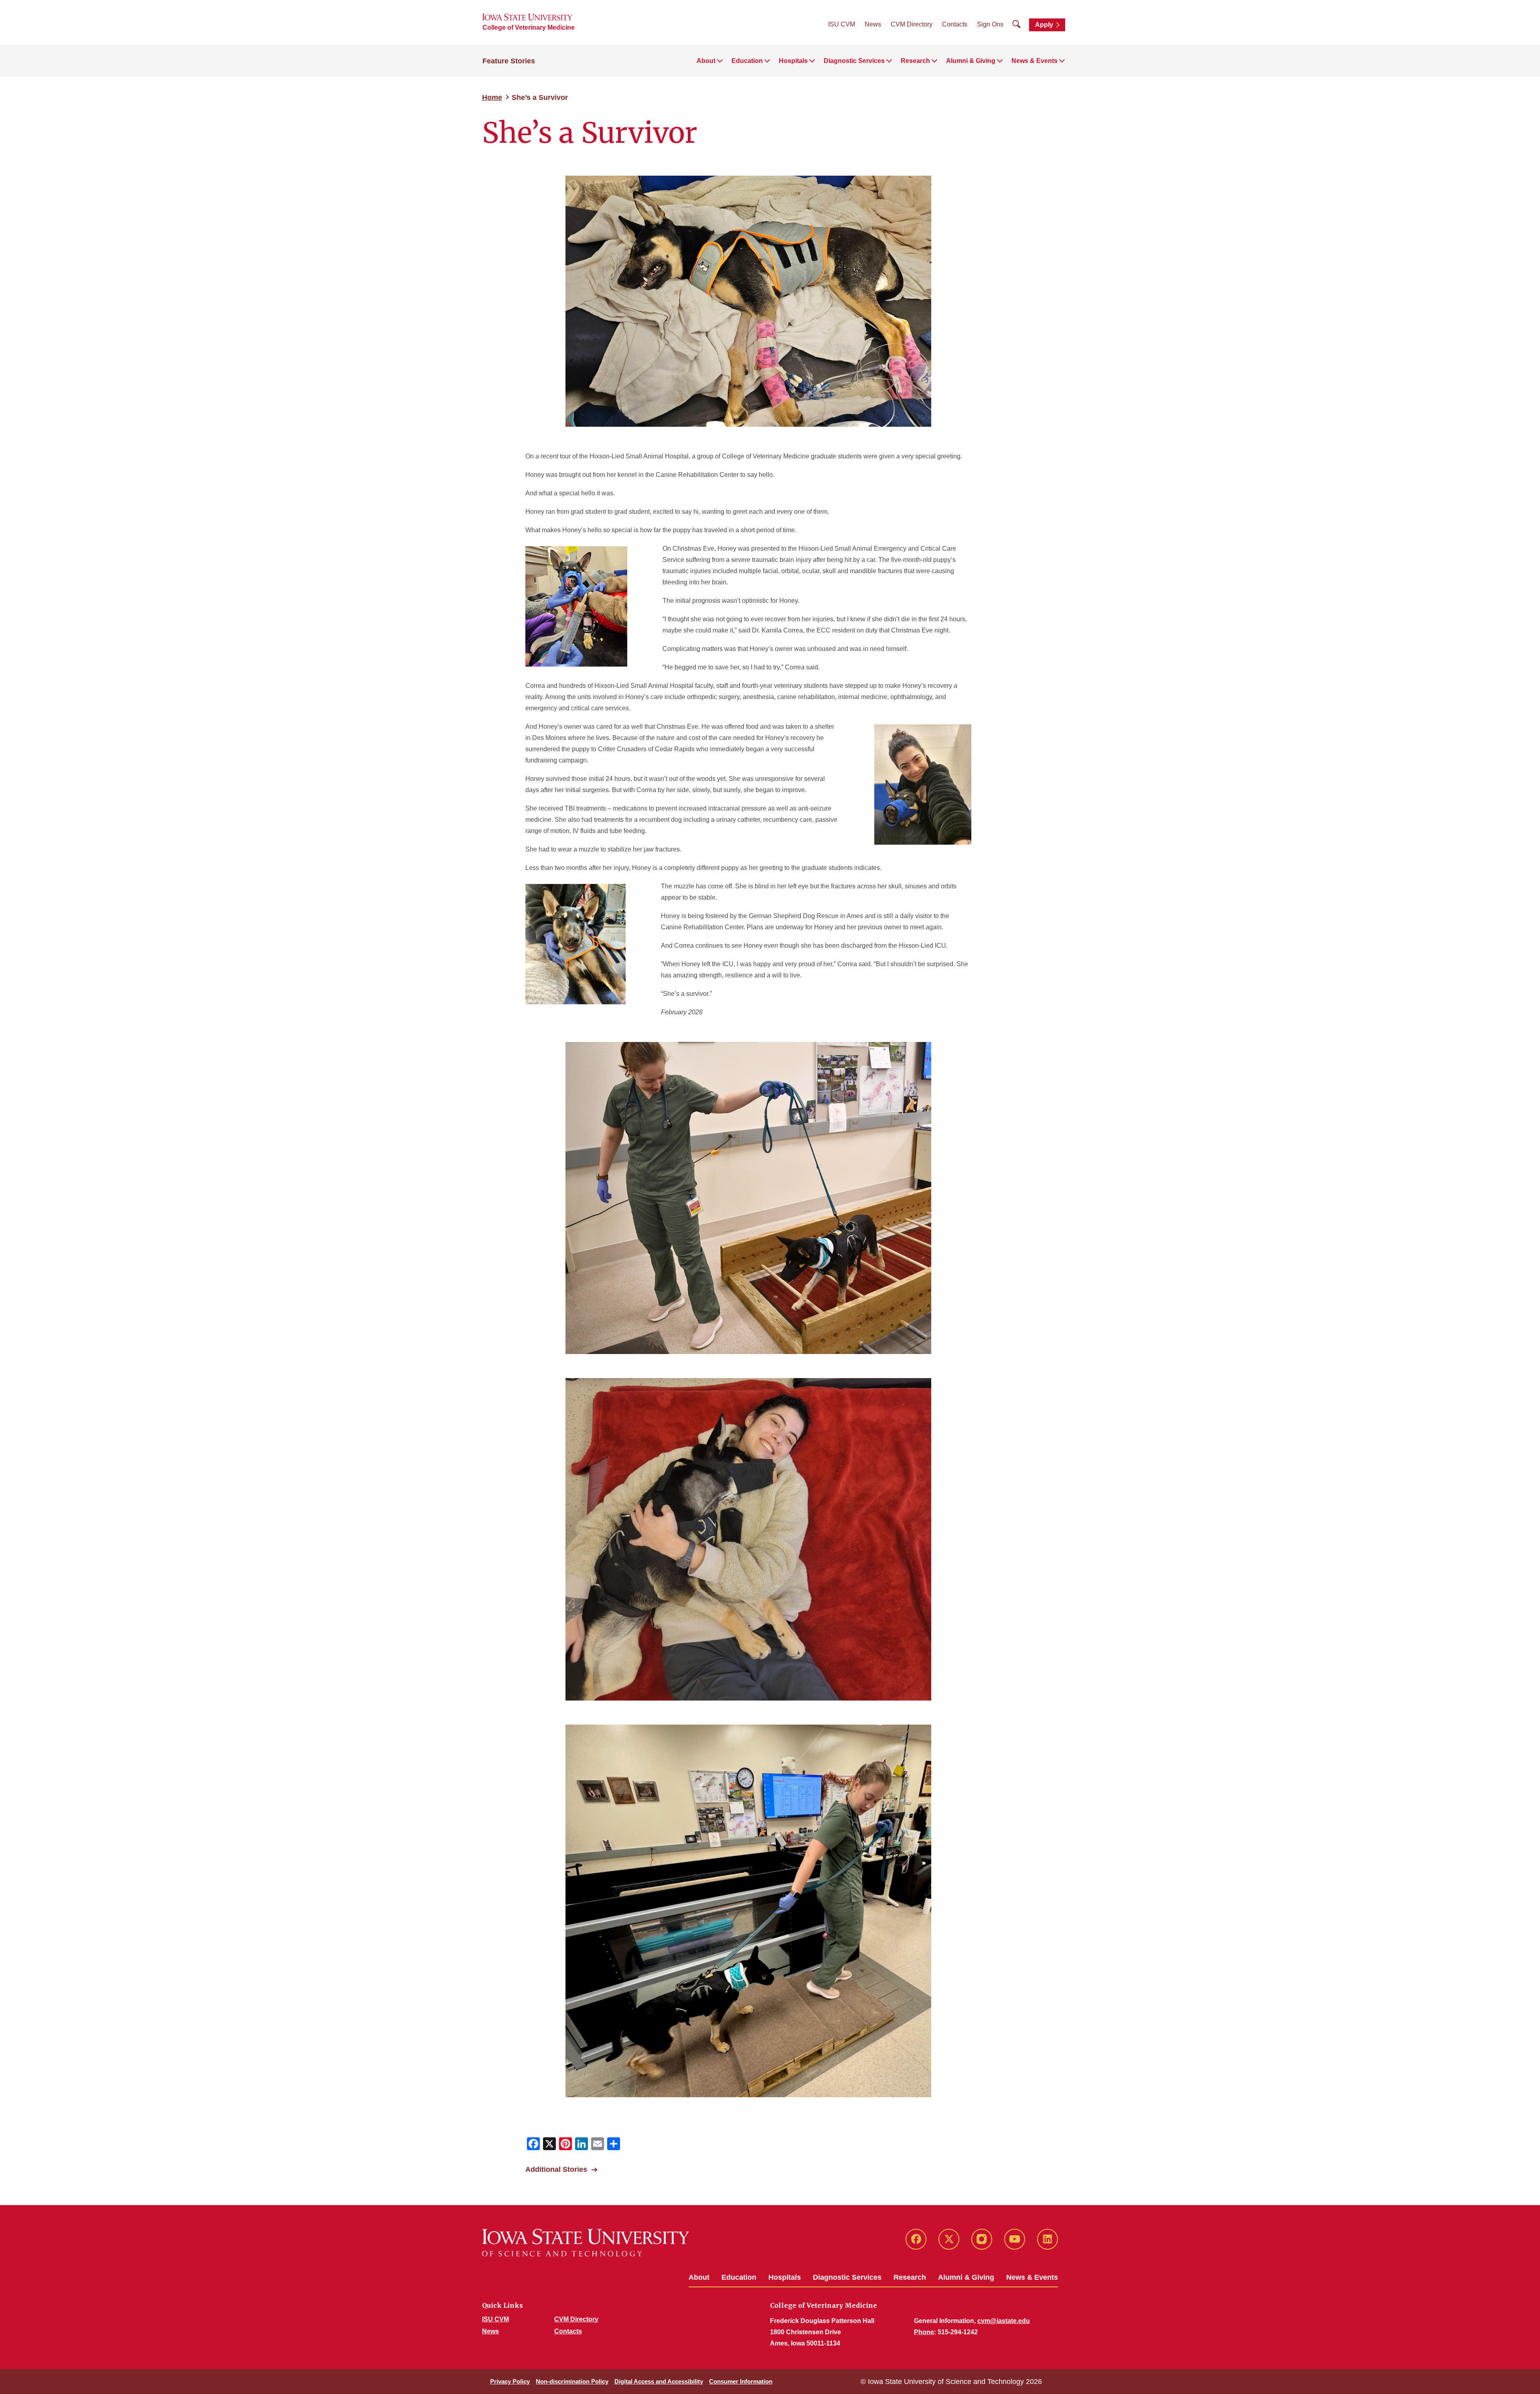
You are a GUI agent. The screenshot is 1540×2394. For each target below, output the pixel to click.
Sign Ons (990, 24)
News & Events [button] (1034, 61)
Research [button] (915, 61)
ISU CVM (842, 24)
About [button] (706, 61)
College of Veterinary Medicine (529, 27)
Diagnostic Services (847, 2277)
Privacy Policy (510, 2381)
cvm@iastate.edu (1004, 2321)
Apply (1044, 25)
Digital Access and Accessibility (659, 2381)
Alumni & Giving (966, 2277)
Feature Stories (509, 61)
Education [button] (747, 61)
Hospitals (785, 2277)
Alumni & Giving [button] (971, 61)
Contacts (955, 24)
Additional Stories (556, 2169)
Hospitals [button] (793, 61)
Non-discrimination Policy (572, 2381)
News (873, 24)
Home (492, 97)
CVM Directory (912, 24)
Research (910, 2277)
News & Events (1032, 2277)
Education (739, 2277)
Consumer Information (741, 2381)
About (699, 2277)
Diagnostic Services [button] (854, 61)
